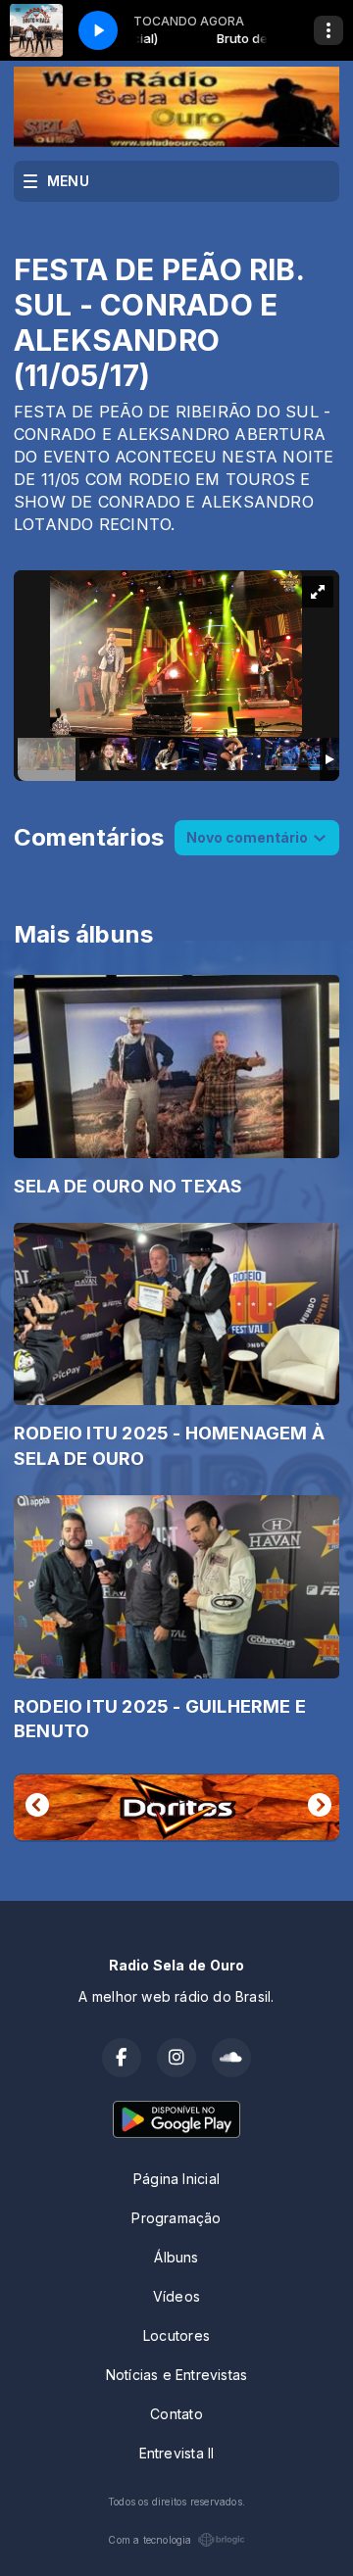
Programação (176, 2218)
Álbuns (176, 2257)
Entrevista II (177, 2453)
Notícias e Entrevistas (177, 2375)
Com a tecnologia (150, 2540)
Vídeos (176, 2296)
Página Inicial (176, 2179)
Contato (176, 2414)
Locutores (176, 2335)
